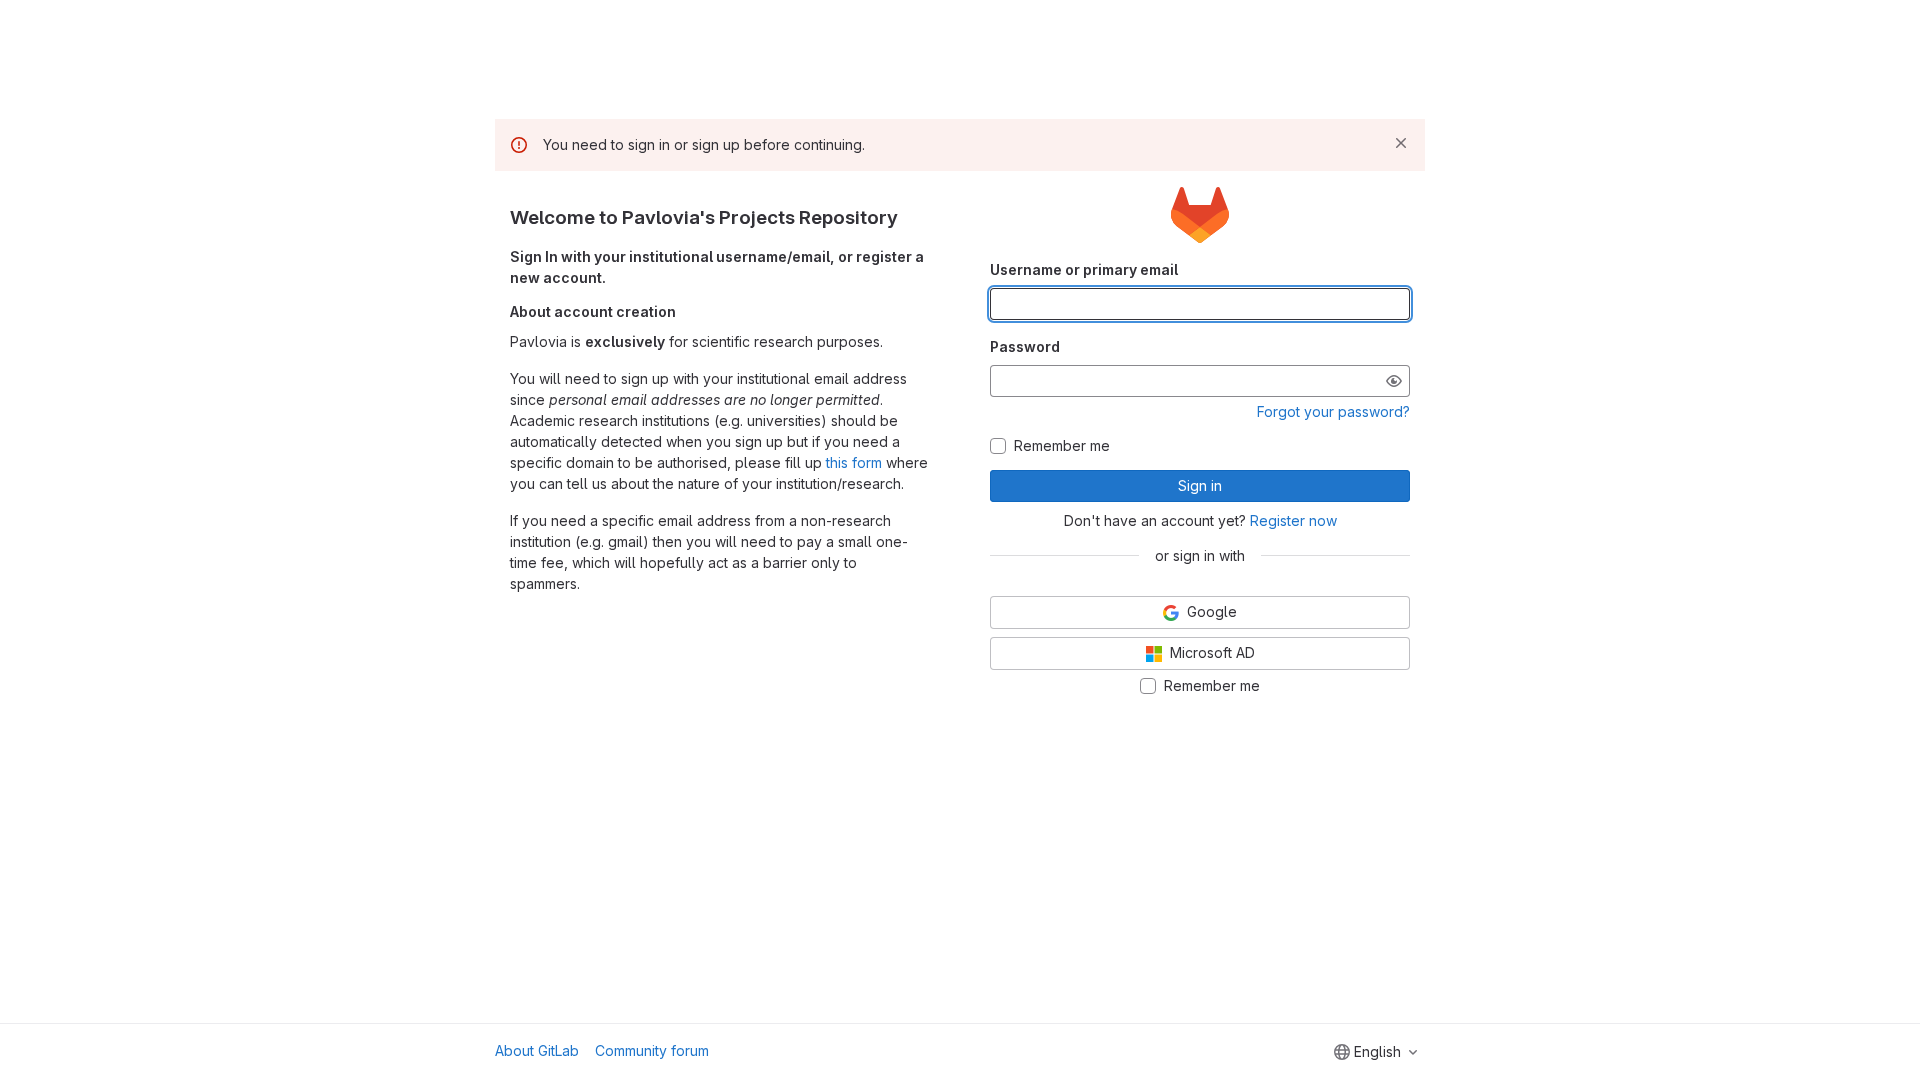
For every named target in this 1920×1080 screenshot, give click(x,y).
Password (1025, 346)
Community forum (652, 1050)
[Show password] (1394, 381)
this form (854, 462)
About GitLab (537, 1050)
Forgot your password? (1333, 411)
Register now (1293, 520)
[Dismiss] (1401, 143)
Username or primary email (1084, 269)
